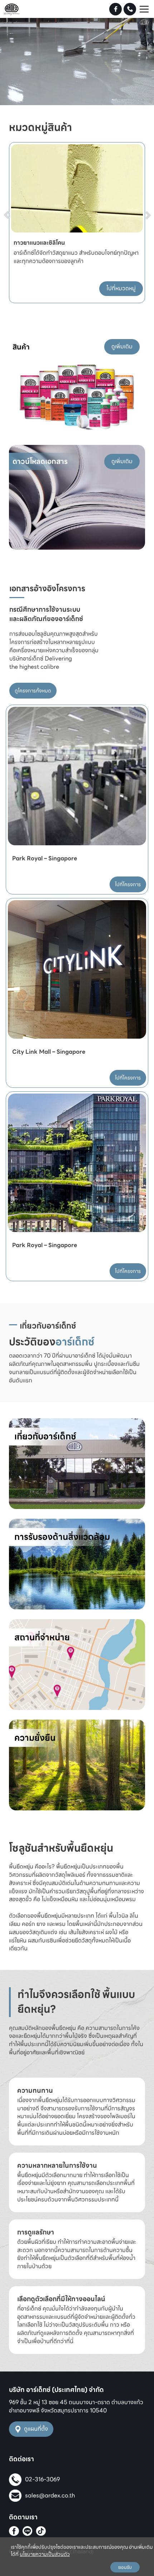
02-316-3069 (42, 2479)
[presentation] (15, 201)
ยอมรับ (125, 2567)
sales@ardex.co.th (50, 2495)
